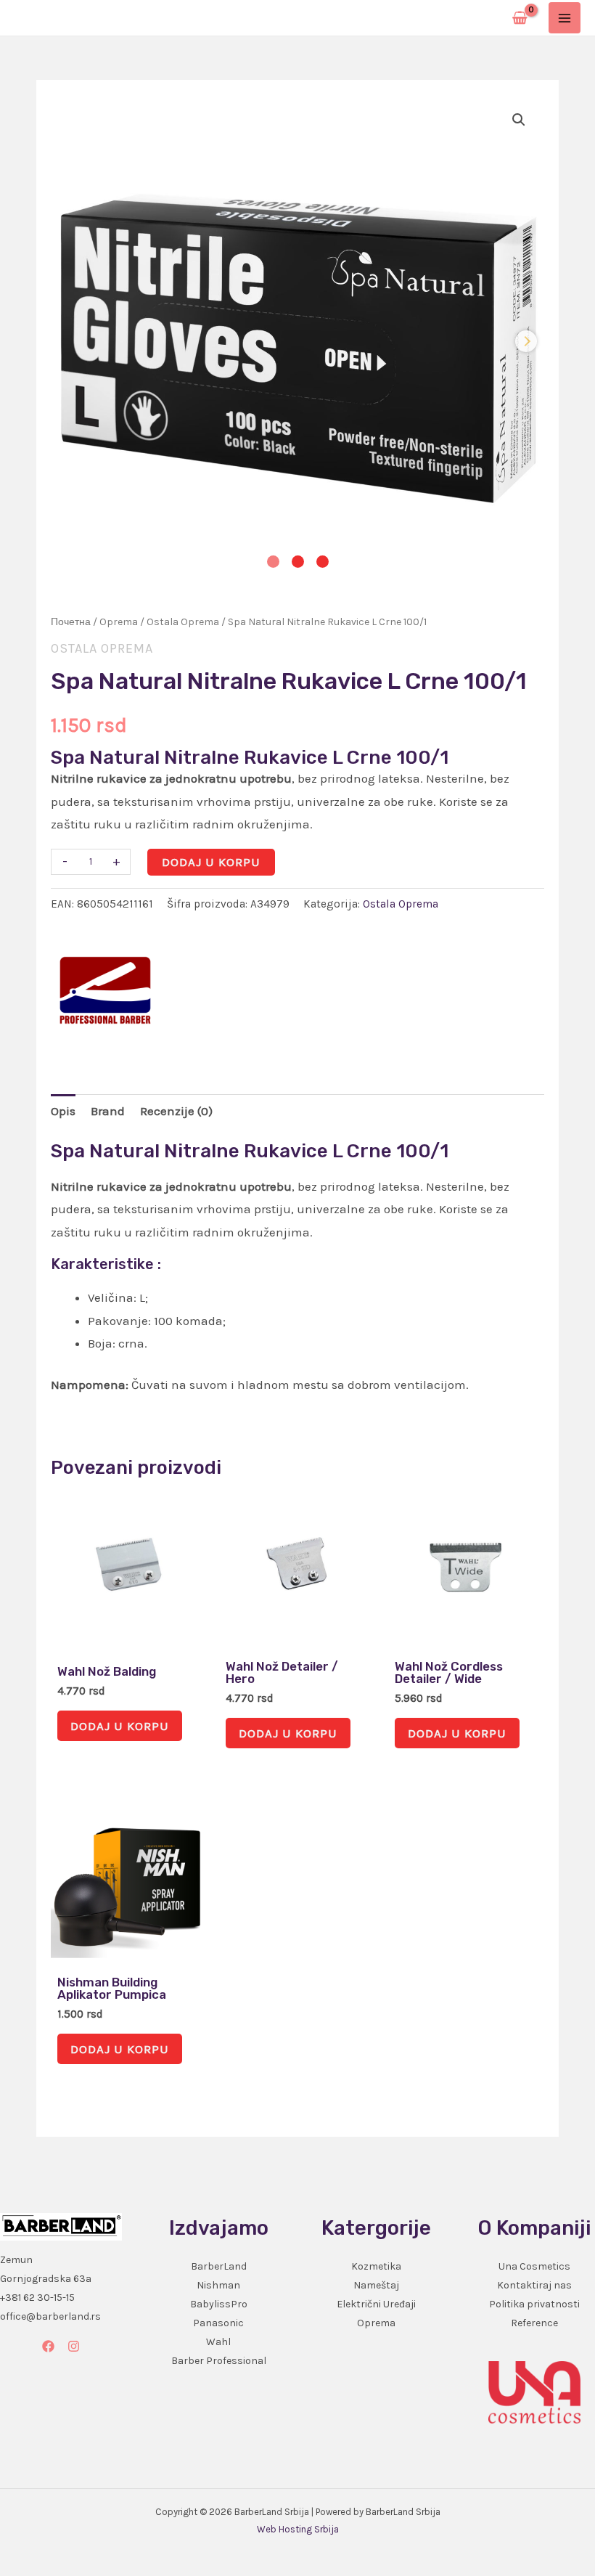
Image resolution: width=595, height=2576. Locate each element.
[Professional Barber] (105, 990)
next (526, 341)
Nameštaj (376, 2285)
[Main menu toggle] (565, 18)
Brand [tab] (108, 1111)
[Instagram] (74, 2346)
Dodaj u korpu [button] (120, 1726)
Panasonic (218, 2323)
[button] (519, 120)
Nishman (218, 2285)
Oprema (119, 622)
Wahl (218, 2342)
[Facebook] (48, 2346)
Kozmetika (376, 2266)
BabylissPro (219, 2304)
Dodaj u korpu (211, 862)
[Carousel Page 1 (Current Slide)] (273, 562)
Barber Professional (219, 2361)
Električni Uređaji (376, 2304)
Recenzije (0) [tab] (176, 1111)
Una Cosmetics (534, 2266)
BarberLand (219, 2266)
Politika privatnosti (534, 2304)
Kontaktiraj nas (534, 2285)
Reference (534, 2323)
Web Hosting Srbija (298, 2529)
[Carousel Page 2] (298, 562)
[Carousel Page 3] (323, 562)
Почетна (71, 622)
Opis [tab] (63, 1111)
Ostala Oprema (183, 622)
